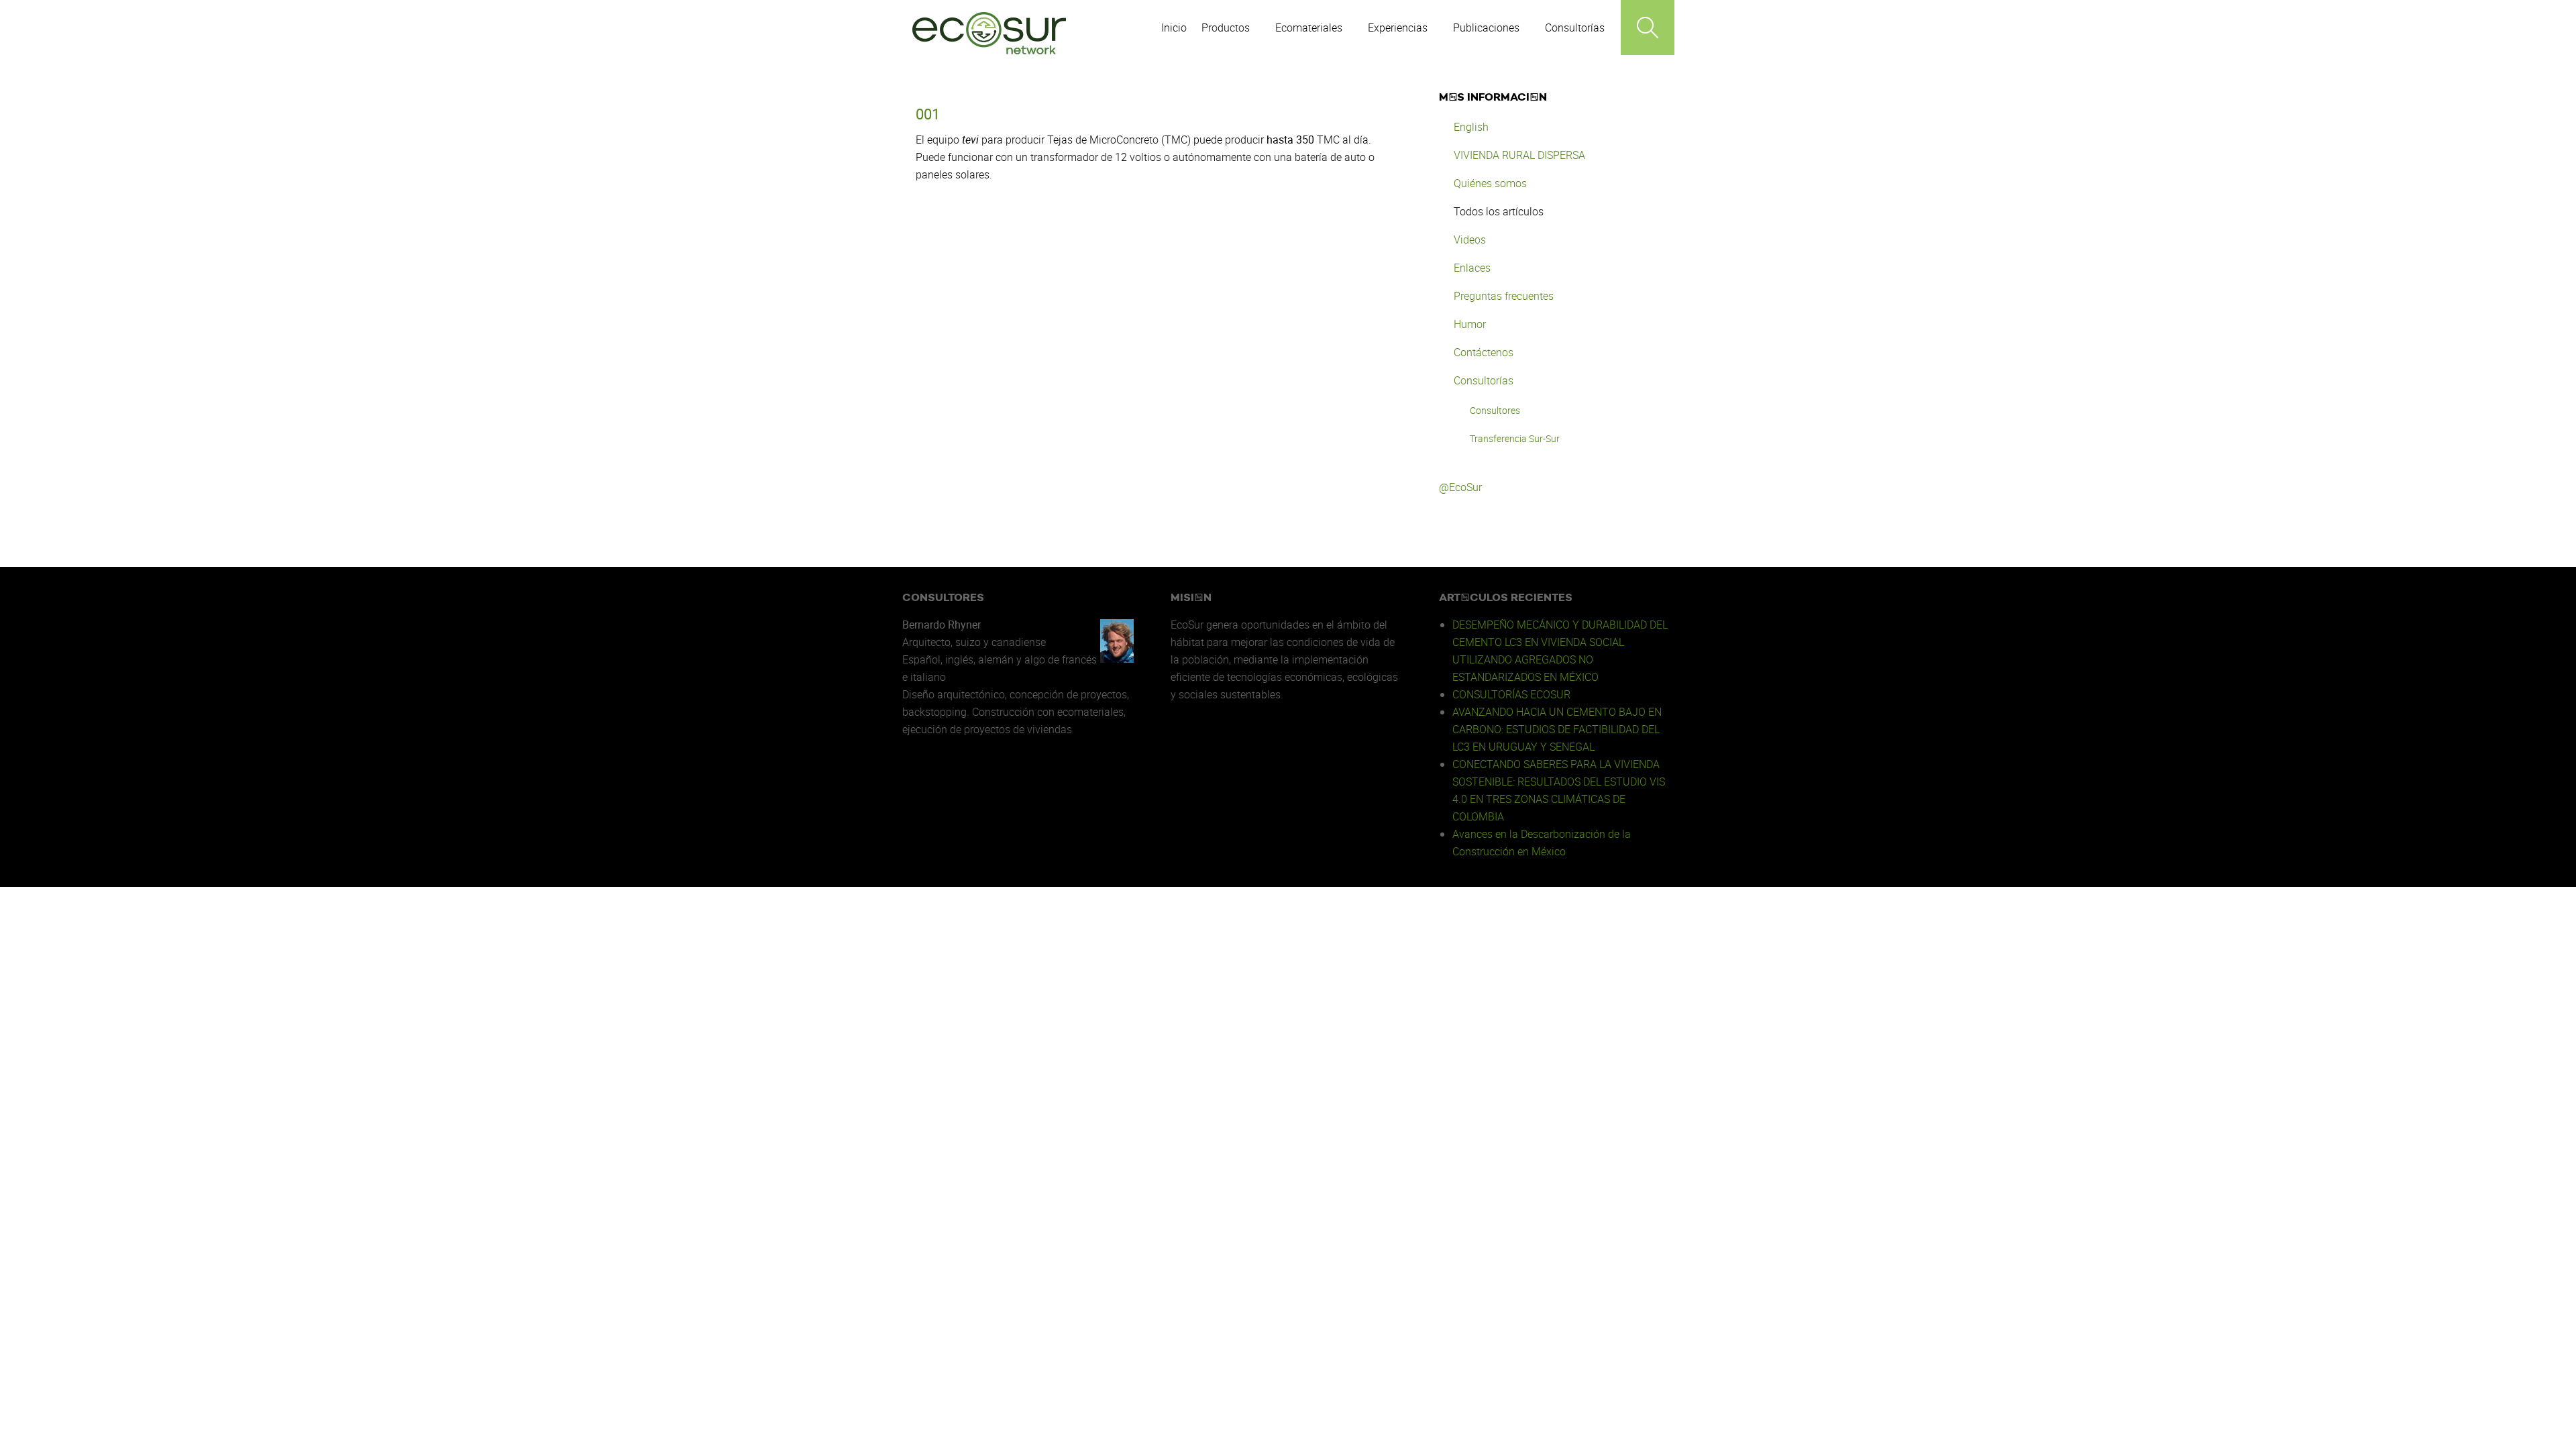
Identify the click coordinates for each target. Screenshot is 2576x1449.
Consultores (1495, 410)
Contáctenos (1484, 352)
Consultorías (1484, 380)
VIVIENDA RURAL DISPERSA (1519, 155)
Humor (1470, 324)
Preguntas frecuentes (1504, 296)
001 (928, 114)
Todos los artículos (1499, 211)
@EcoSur (1460, 487)
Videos (1470, 239)
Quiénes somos (1490, 183)
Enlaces (1472, 268)
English (1471, 127)
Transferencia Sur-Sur (1515, 438)
